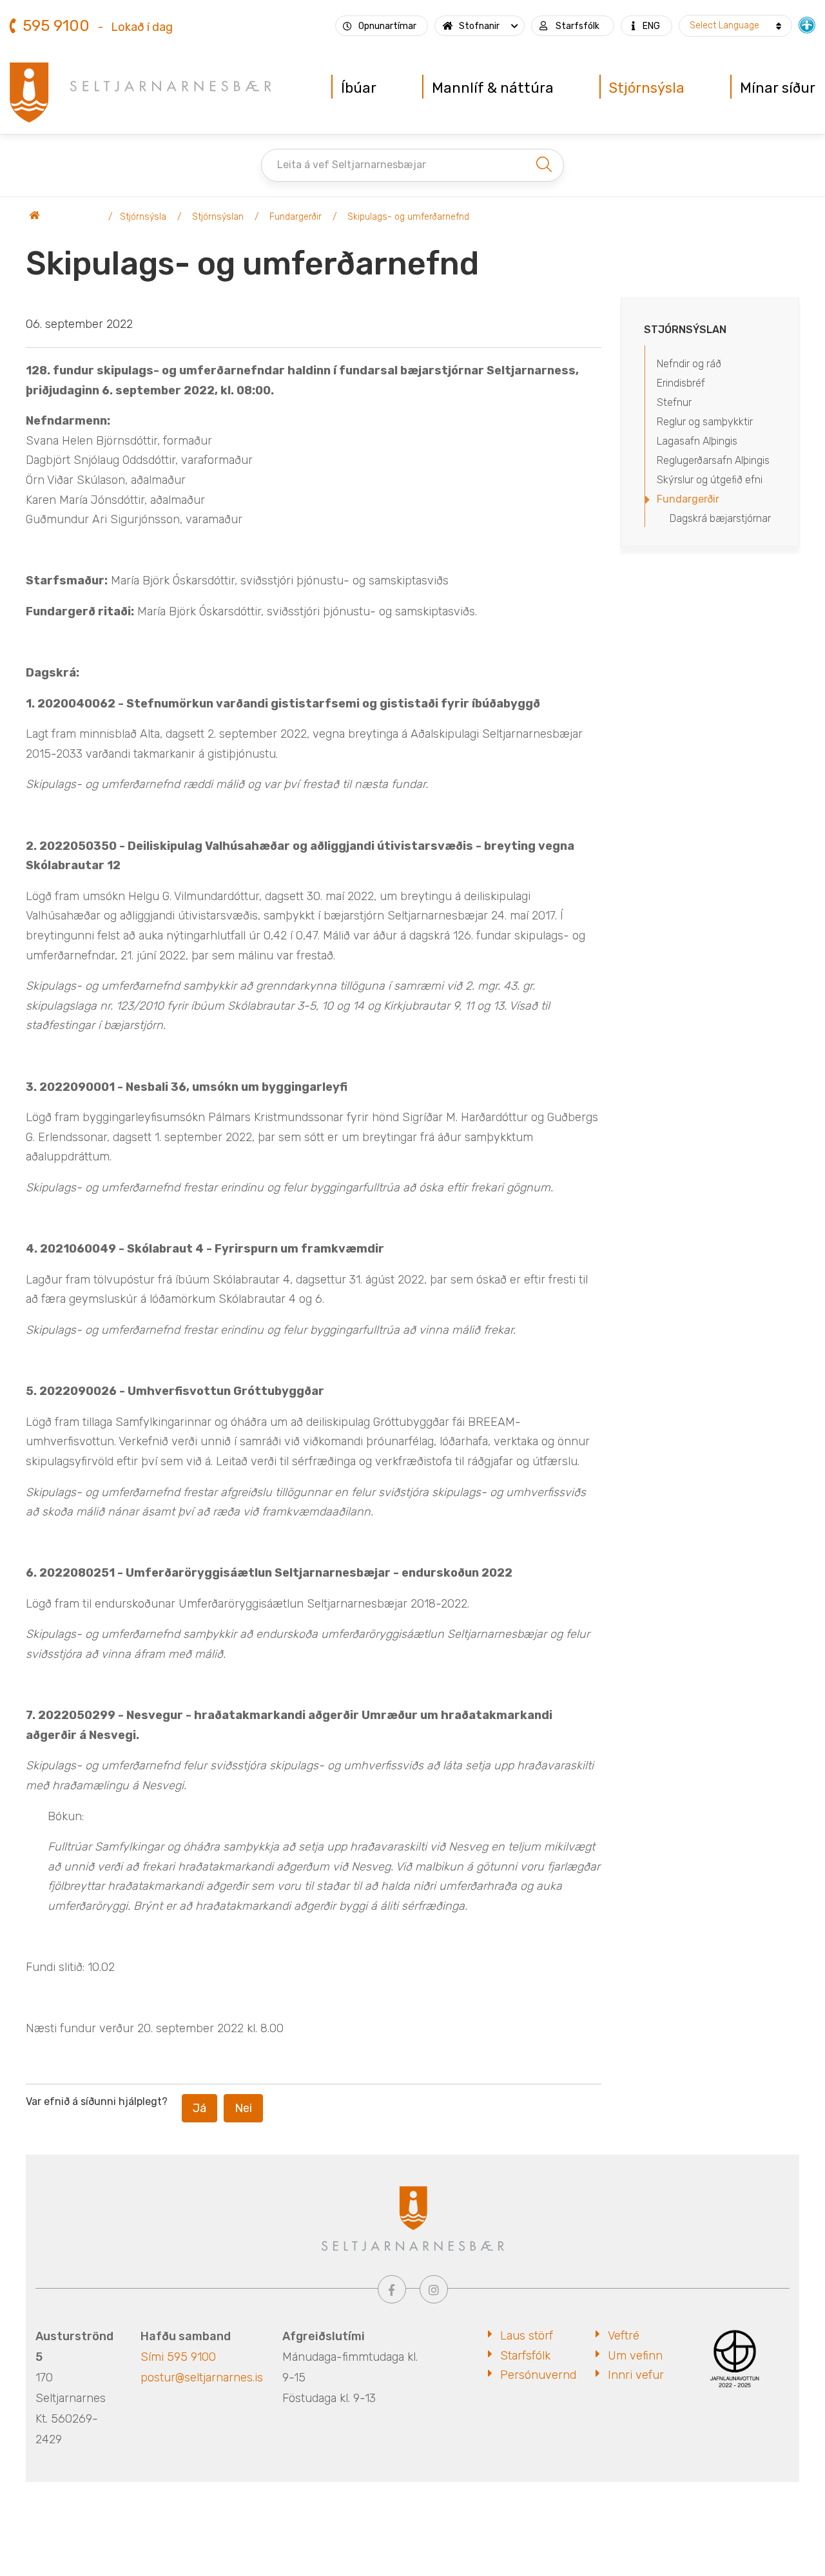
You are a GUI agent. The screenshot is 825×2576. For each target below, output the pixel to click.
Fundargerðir (296, 217)
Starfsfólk (525, 2356)
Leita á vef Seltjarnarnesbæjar (352, 165)
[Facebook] (392, 2289)
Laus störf (527, 2336)
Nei (243, 2108)
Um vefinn (635, 2356)
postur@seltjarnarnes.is (202, 2378)
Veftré (624, 2336)
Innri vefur (636, 2375)
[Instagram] (434, 2289)
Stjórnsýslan (218, 217)
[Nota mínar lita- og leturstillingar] (807, 24)
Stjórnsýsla (143, 217)
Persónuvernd (538, 2375)
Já (199, 2108)
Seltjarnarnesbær (64, 217)
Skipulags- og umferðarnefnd (408, 217)
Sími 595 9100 (178, 2357)
